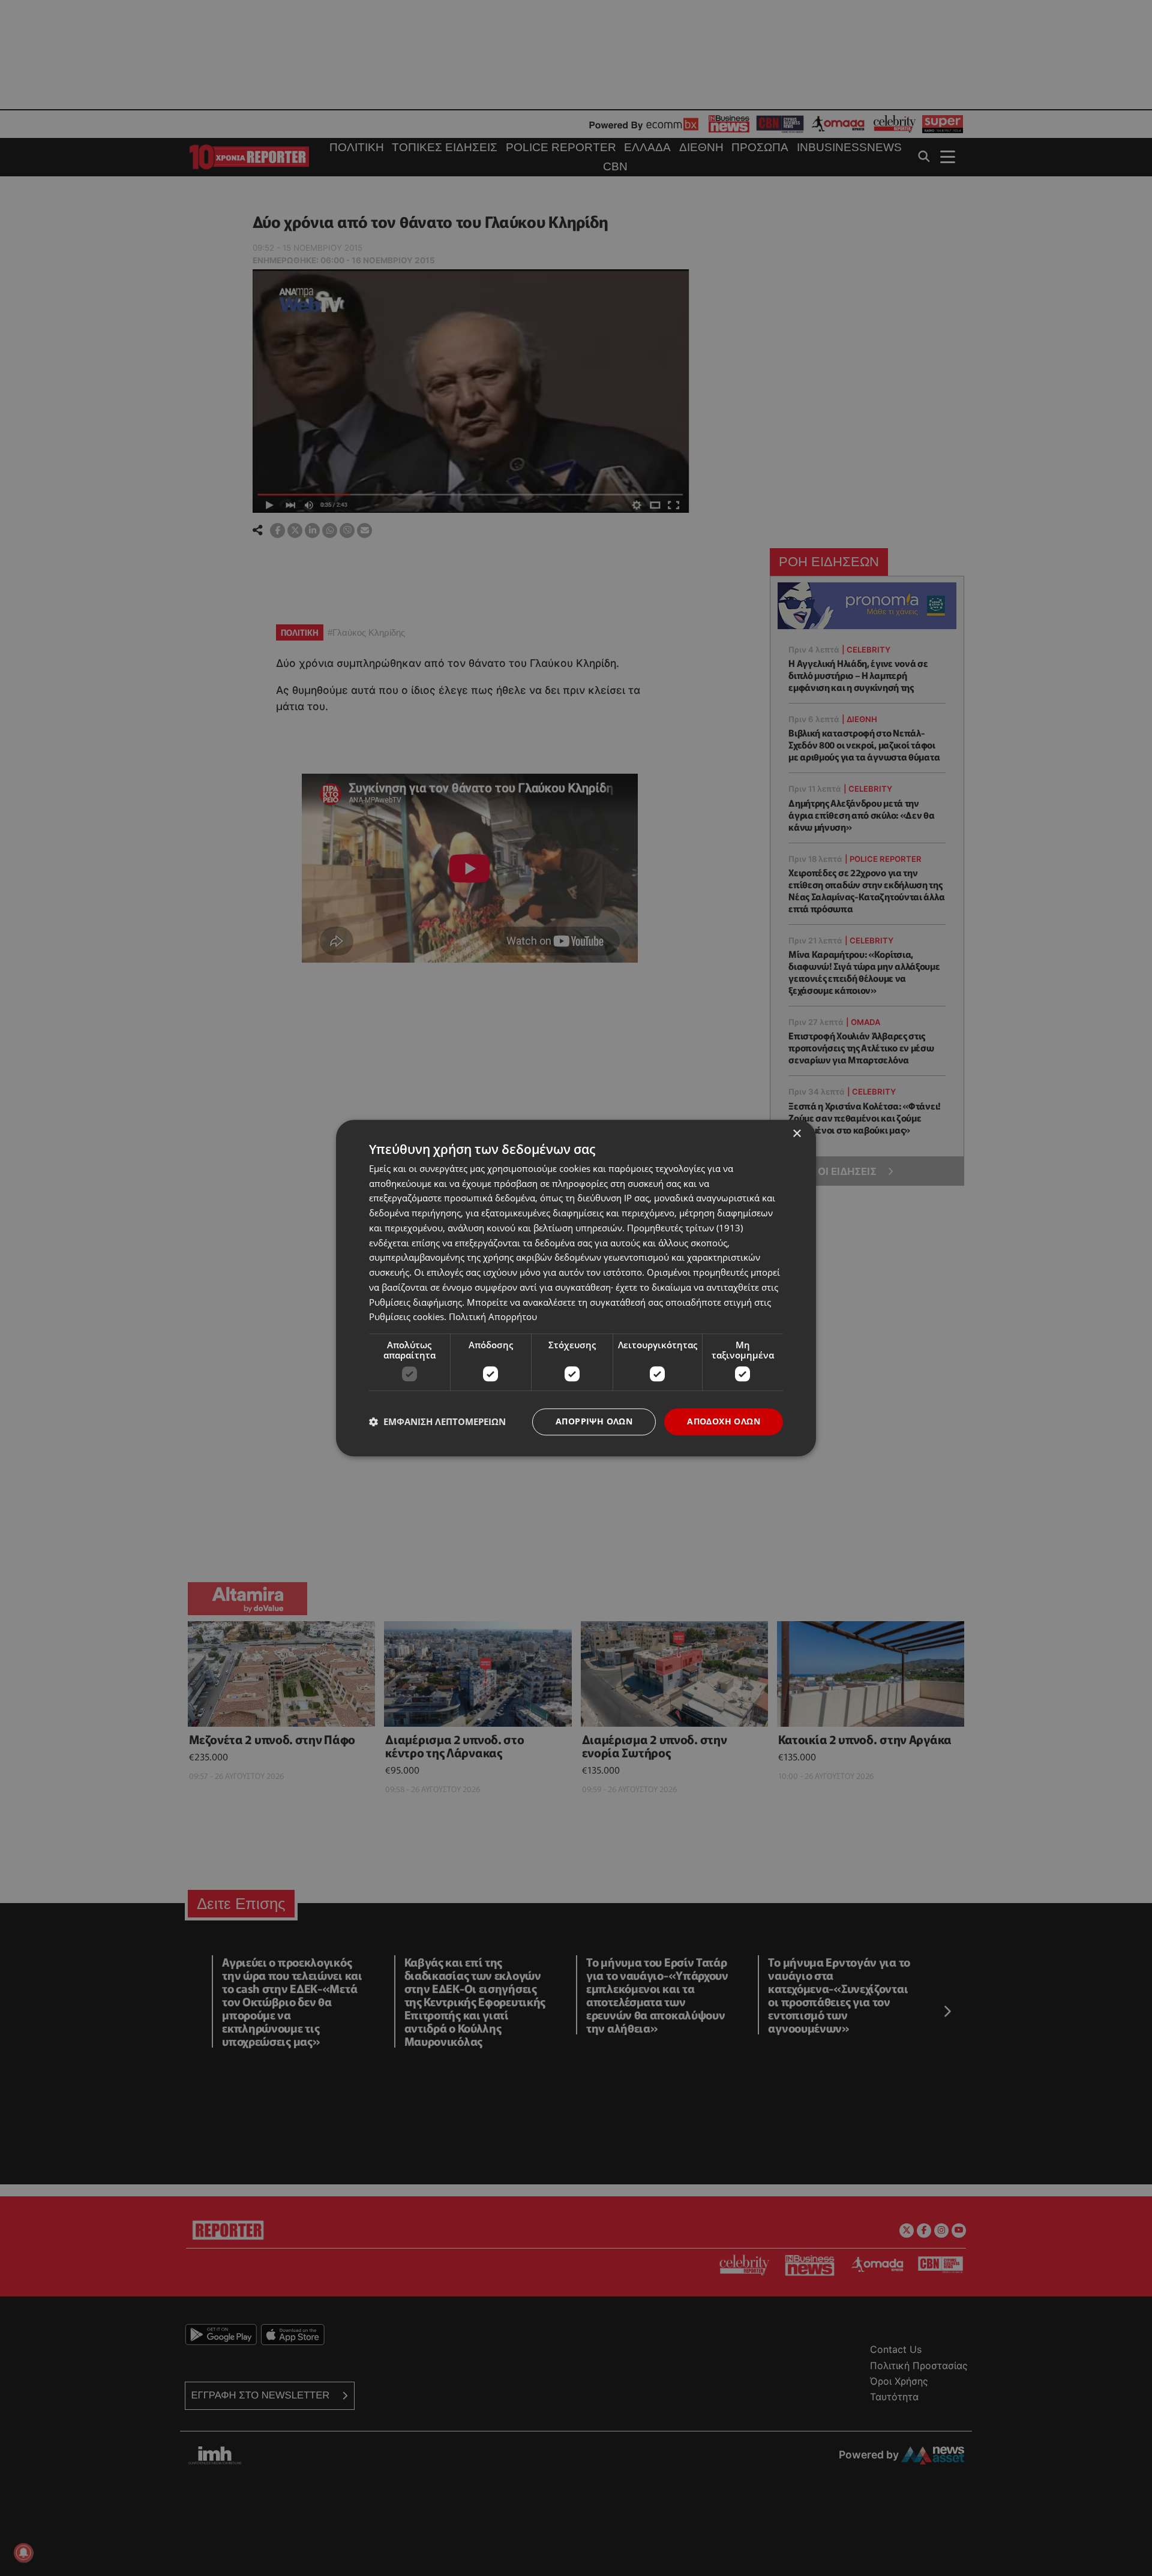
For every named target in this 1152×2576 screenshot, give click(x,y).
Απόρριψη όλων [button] (594, 1421)
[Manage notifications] (23, 2553)
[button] (437, 1422)
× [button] (796, 1134)
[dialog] (576, 1288)
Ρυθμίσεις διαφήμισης (415, 1302)
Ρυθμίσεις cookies (406, 1317)
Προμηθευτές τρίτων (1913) (685, 1228)
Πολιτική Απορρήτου (493, 1317)
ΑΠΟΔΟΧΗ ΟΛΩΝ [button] (724, 1421)
